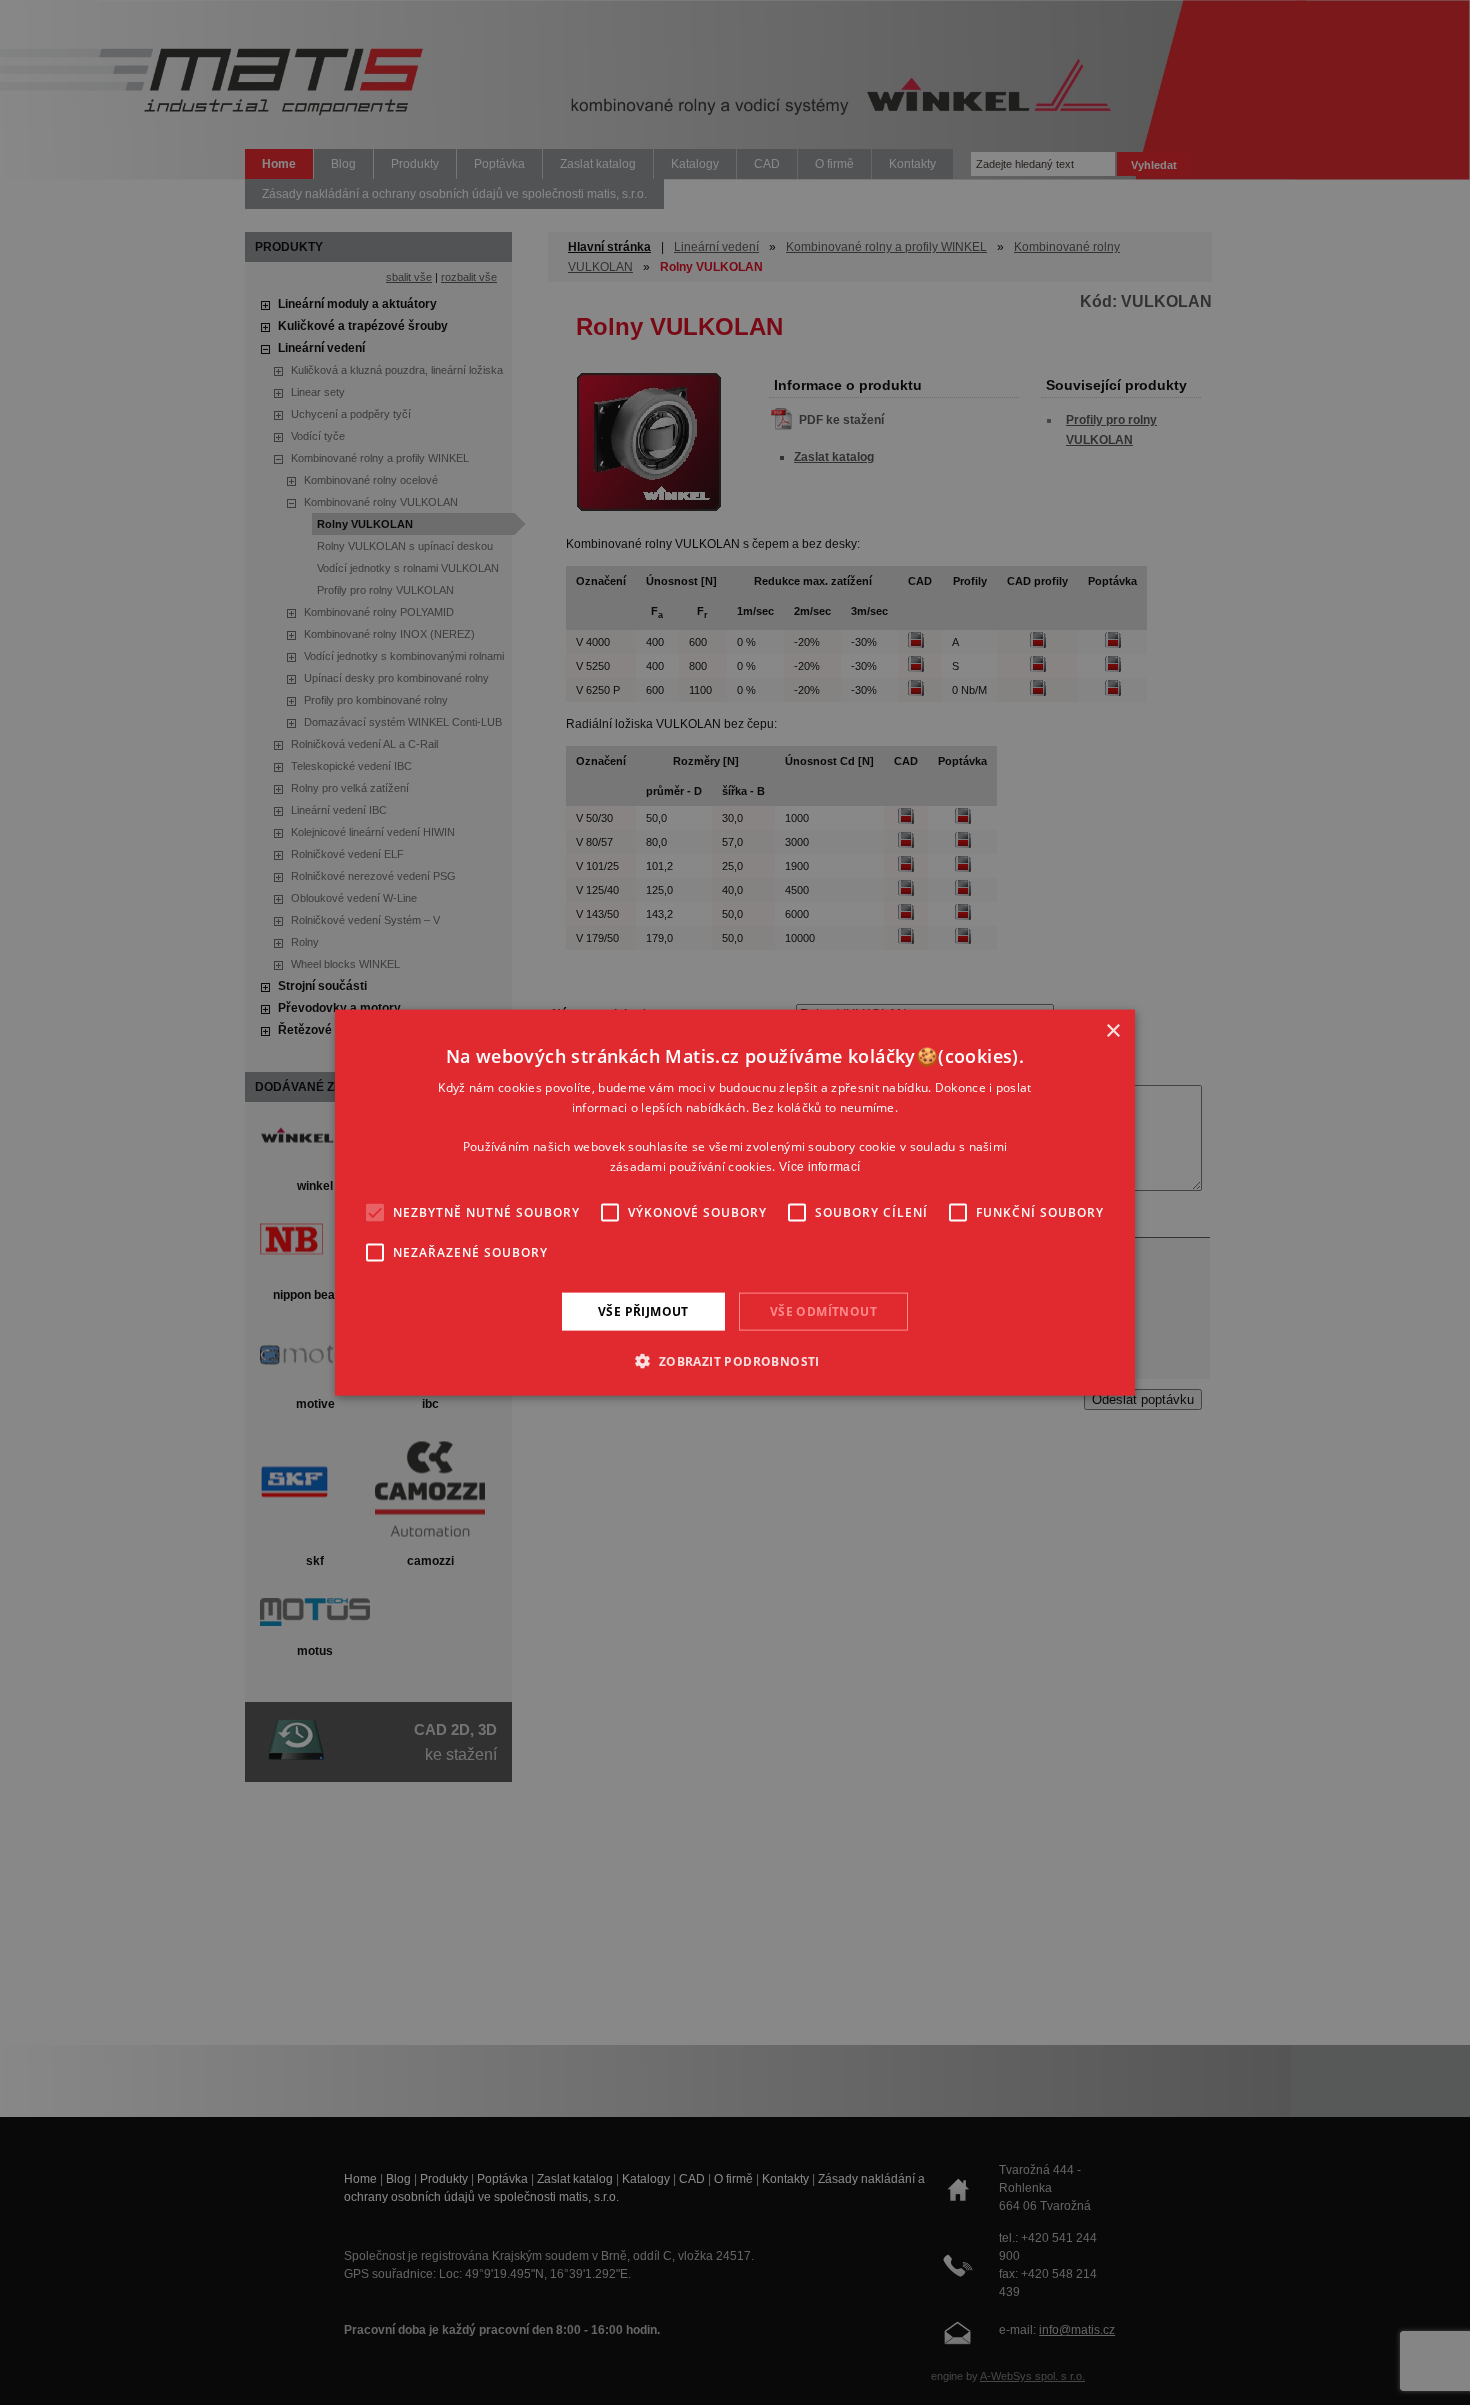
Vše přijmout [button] (643, 1310)
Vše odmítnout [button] (823, 1310)
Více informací (819, 1167)
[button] (734, 1361)
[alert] (735, 1202)
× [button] (1112, 1030)
